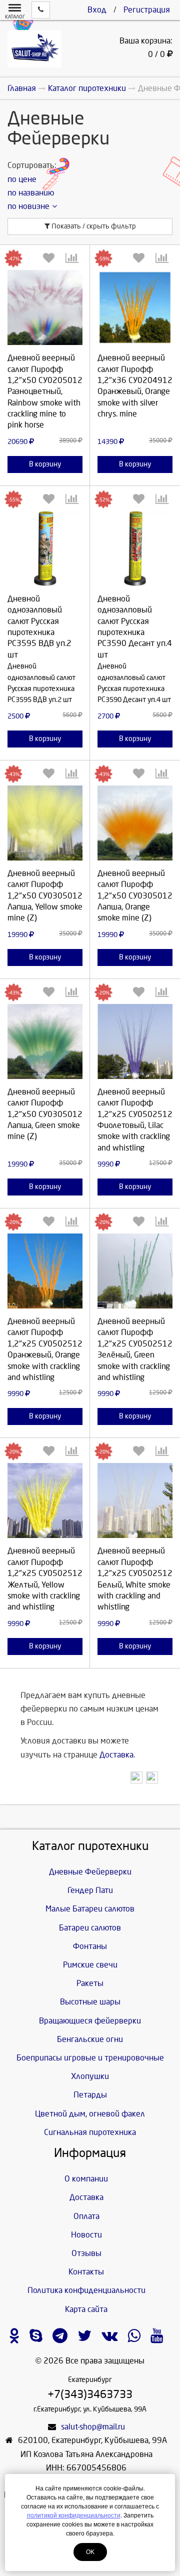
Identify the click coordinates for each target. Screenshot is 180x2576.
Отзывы (86, 2253)
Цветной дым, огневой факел (90, 2114)
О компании (86, 2179)
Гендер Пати (90, 1890)
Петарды (90, 2095)
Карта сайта (86, 2309)
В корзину (45, 464)
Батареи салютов (90, 1928)
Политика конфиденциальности (86, 2290)
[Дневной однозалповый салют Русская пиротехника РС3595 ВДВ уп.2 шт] (45, 548)
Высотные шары (90, 2002)
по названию (31, 193)
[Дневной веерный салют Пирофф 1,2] (45, 307)
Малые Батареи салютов (90, 1909)
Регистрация (147, 10)
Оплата (86, 2216)
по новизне (28, 206)
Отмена (135, 421)
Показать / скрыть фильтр (93, 226)
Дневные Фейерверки (90, 1872)
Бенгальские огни (90, 2039)
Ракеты (90, 1983)
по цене (22, 179)
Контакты (86, 2272)
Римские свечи (90, 1965)
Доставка (116, 1755)
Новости (86, 2235)
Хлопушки (90, 2076)
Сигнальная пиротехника (90, 2132)
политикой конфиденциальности (74, 2515)
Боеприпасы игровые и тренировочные (90, 2058)
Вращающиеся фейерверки (90, 2021)
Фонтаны (90, 1946)
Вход (97, 10)
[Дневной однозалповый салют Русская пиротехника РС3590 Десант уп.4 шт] (135, 548)
